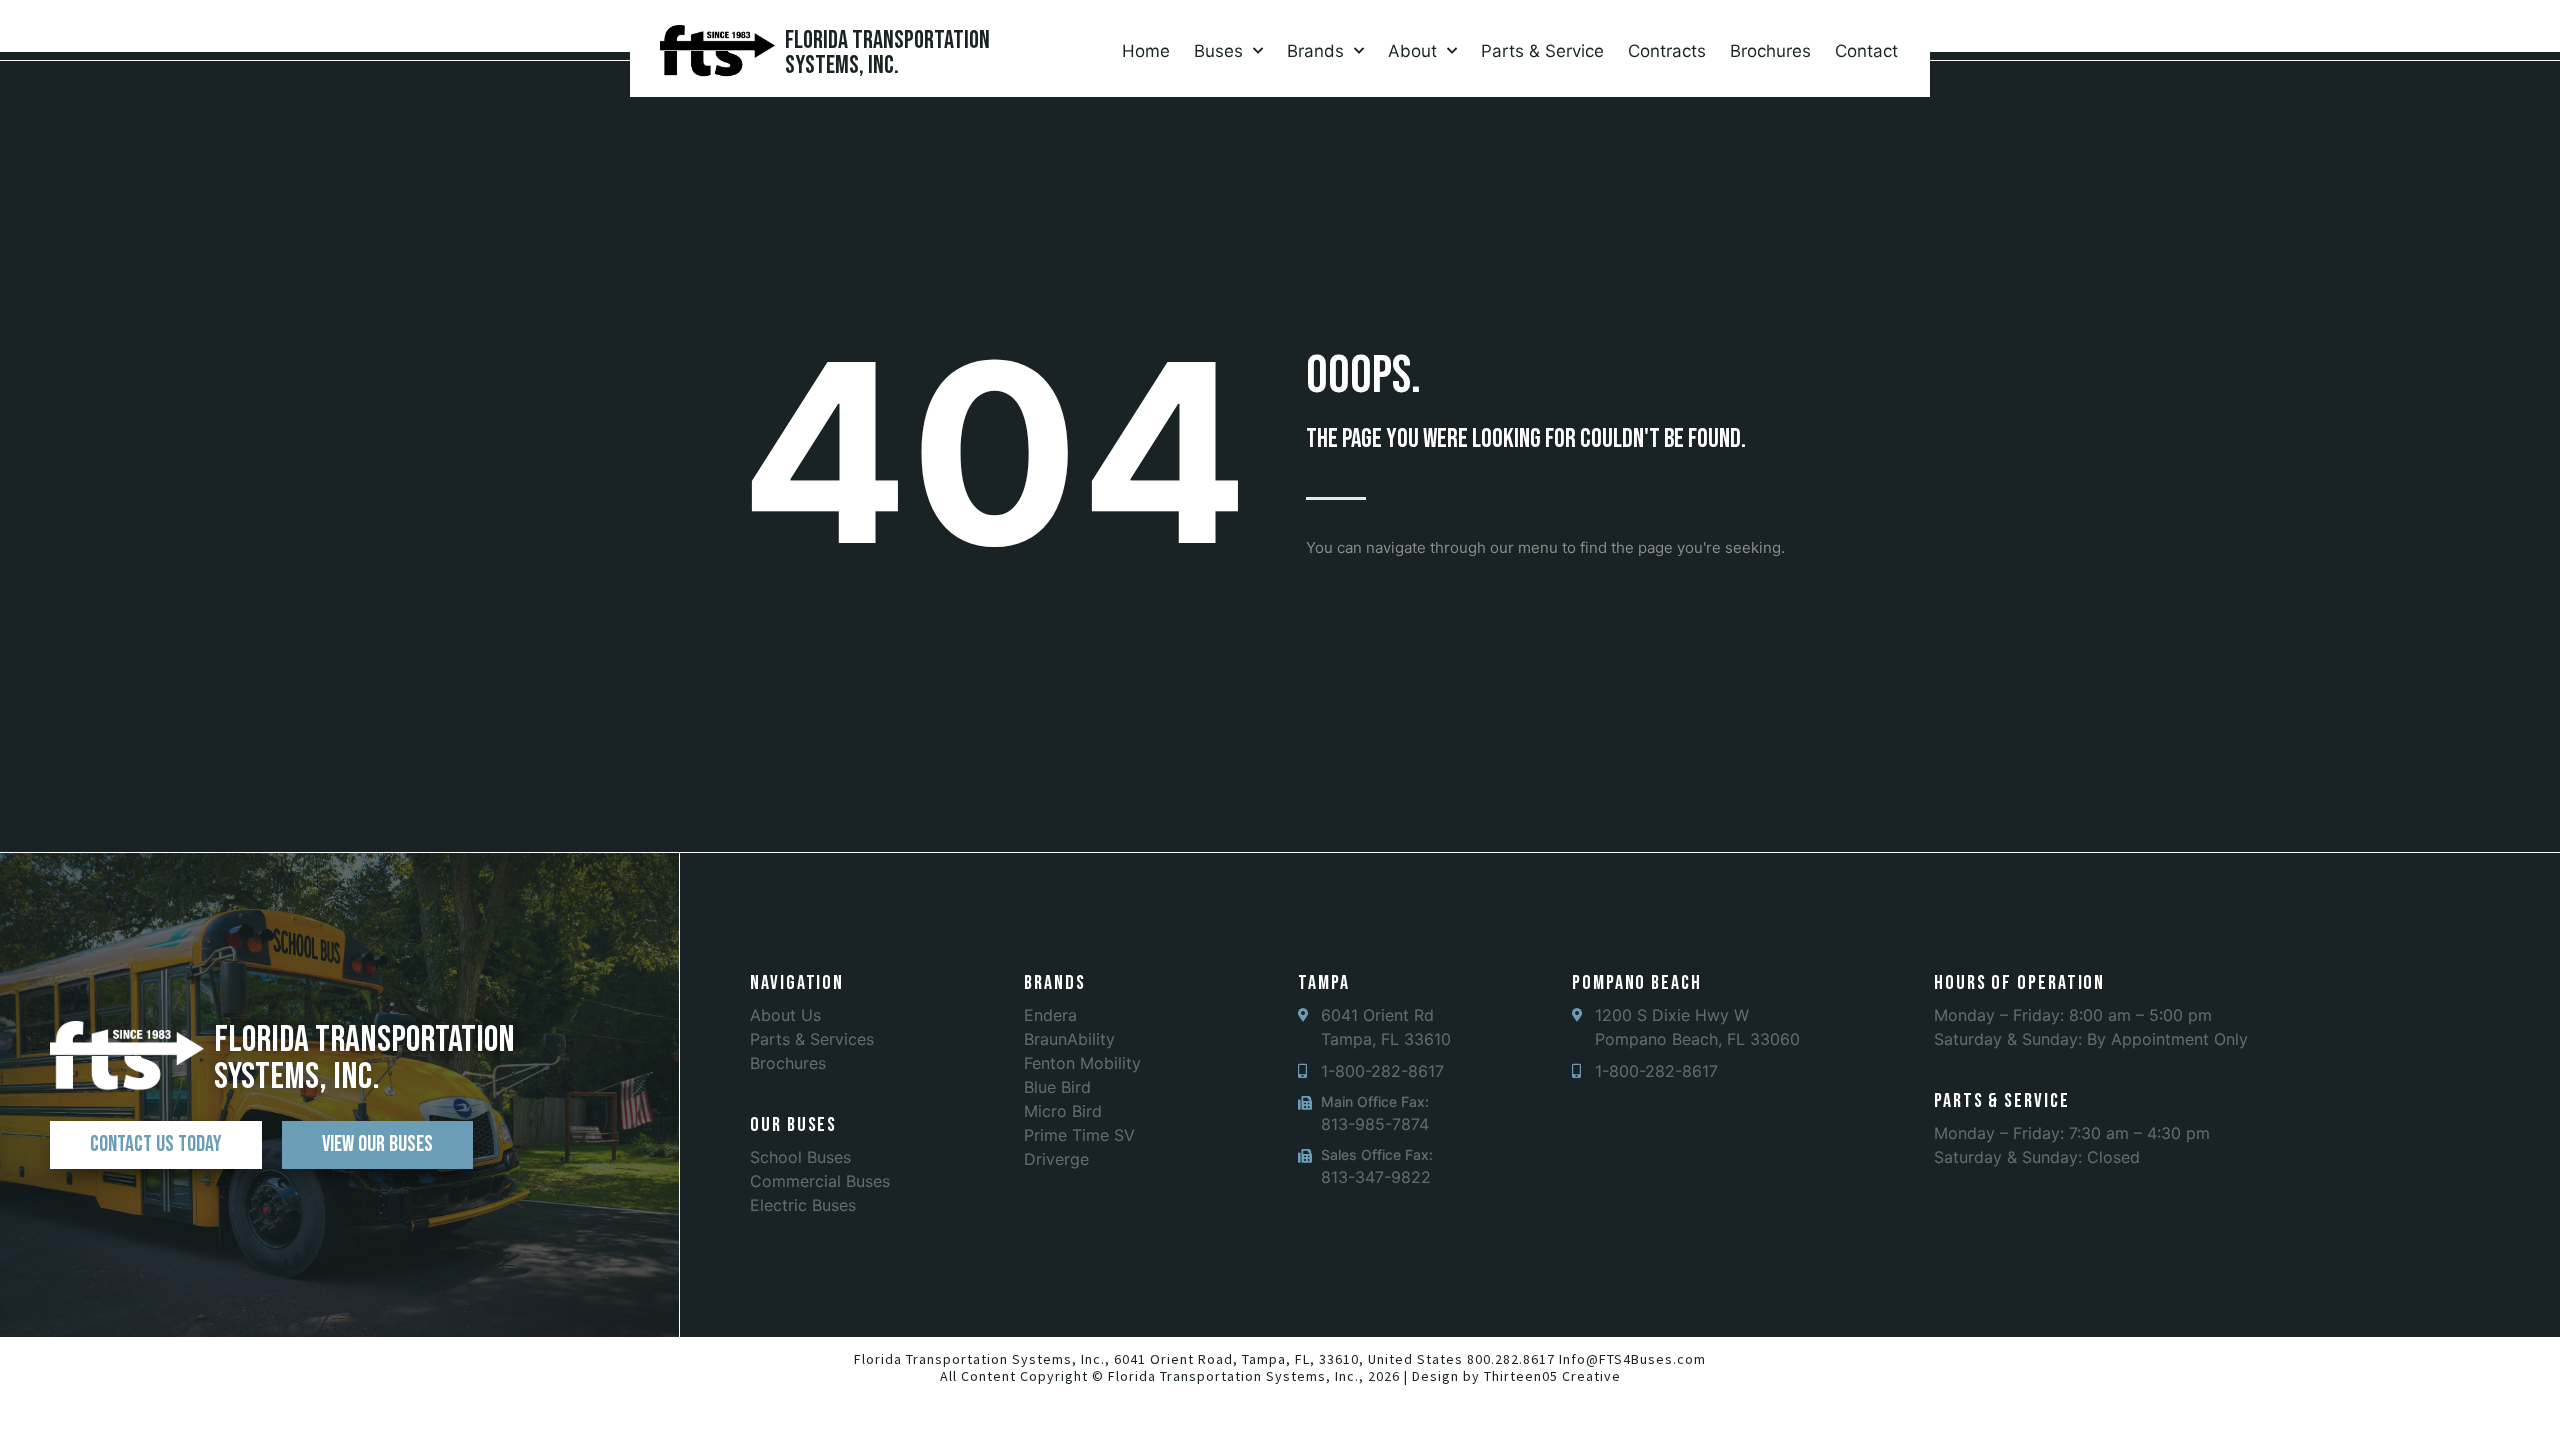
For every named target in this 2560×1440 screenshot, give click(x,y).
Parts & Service (1542, 51)
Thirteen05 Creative (1552, 1376)
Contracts (1667, 51)
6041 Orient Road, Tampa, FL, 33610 (1236, 1359)
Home (1146, 51)
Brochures (1770, 51)
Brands (1315, 51)
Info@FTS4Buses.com (1632, 1359)
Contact (1866, 51)
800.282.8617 (1511, 1359)
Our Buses (793, 1125)
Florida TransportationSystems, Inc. (887, 53)
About (1412, 51)
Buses (1218, 51)
